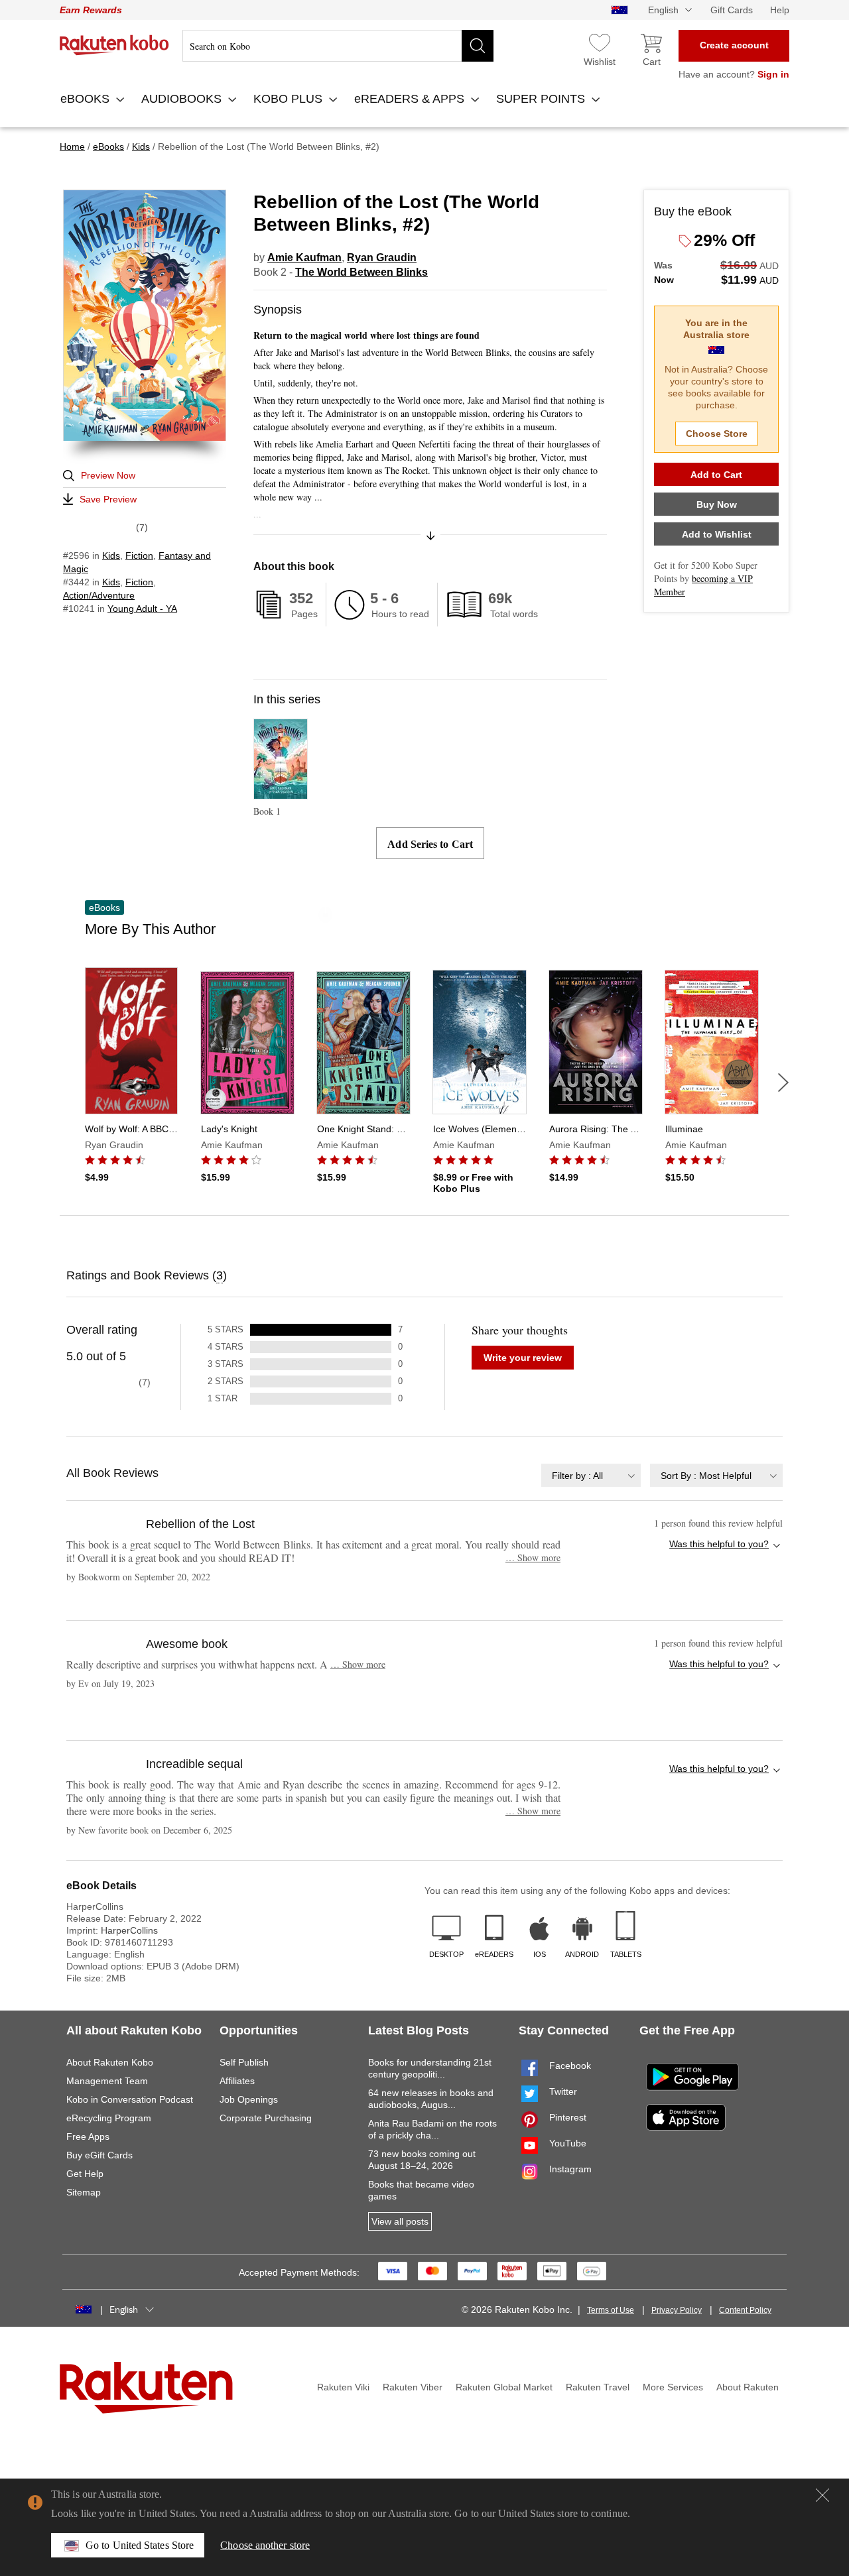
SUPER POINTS (542, 99)
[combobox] (591, 1475)
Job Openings (249, 2099)
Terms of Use (611, 2310)
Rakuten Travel (598, 2387)
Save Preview (108, 499)
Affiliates (237, 2081)
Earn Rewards (91, 10)
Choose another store (265, 2545)
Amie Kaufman (304, 258)
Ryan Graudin (382, 258)
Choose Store (717, 434)
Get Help (85, 2174)
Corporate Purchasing (266, 2118)
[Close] (822, 2495)
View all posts (400, 2221)
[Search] (478, 46)
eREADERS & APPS (411, 99)
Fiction (139, 556)
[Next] (783, 1083)
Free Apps (88, 2137)
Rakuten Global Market (504, 2387)
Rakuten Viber (413, 2387)
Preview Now (108, 475)
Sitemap (84, 2192)
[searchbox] (338, 46)
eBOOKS (87, 99)
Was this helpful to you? (719, 1544)
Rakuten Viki (343, 2387)
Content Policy (745, 2310)
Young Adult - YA (142, 609)
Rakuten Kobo (114, 45)
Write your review (523, 1358)
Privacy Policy (677, 2310)
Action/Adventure (99, 595)
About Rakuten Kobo (110, 2062)
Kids (111, 556)
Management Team (107, 2081)
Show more (533, 1557)
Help (780, 10)
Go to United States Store (140, 2545)
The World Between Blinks (361, 272)
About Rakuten (748, 2387)
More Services (673, 2387)
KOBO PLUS (290, 99)
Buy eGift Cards (99, 2155)
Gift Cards (732, 10)
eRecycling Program (109, 2118)
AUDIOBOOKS (183, 99)
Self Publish (244, 2062)
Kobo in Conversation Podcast (130, 2099)
